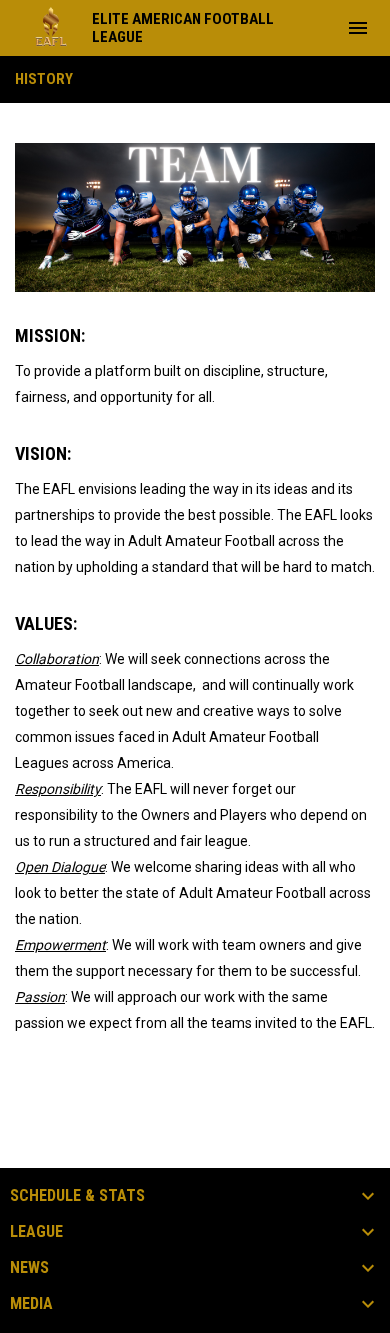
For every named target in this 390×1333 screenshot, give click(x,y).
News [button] (29, 1268)
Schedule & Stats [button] (77, 1196)
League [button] (36, 1232)
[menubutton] (358, 28)
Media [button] (31, 1304)
